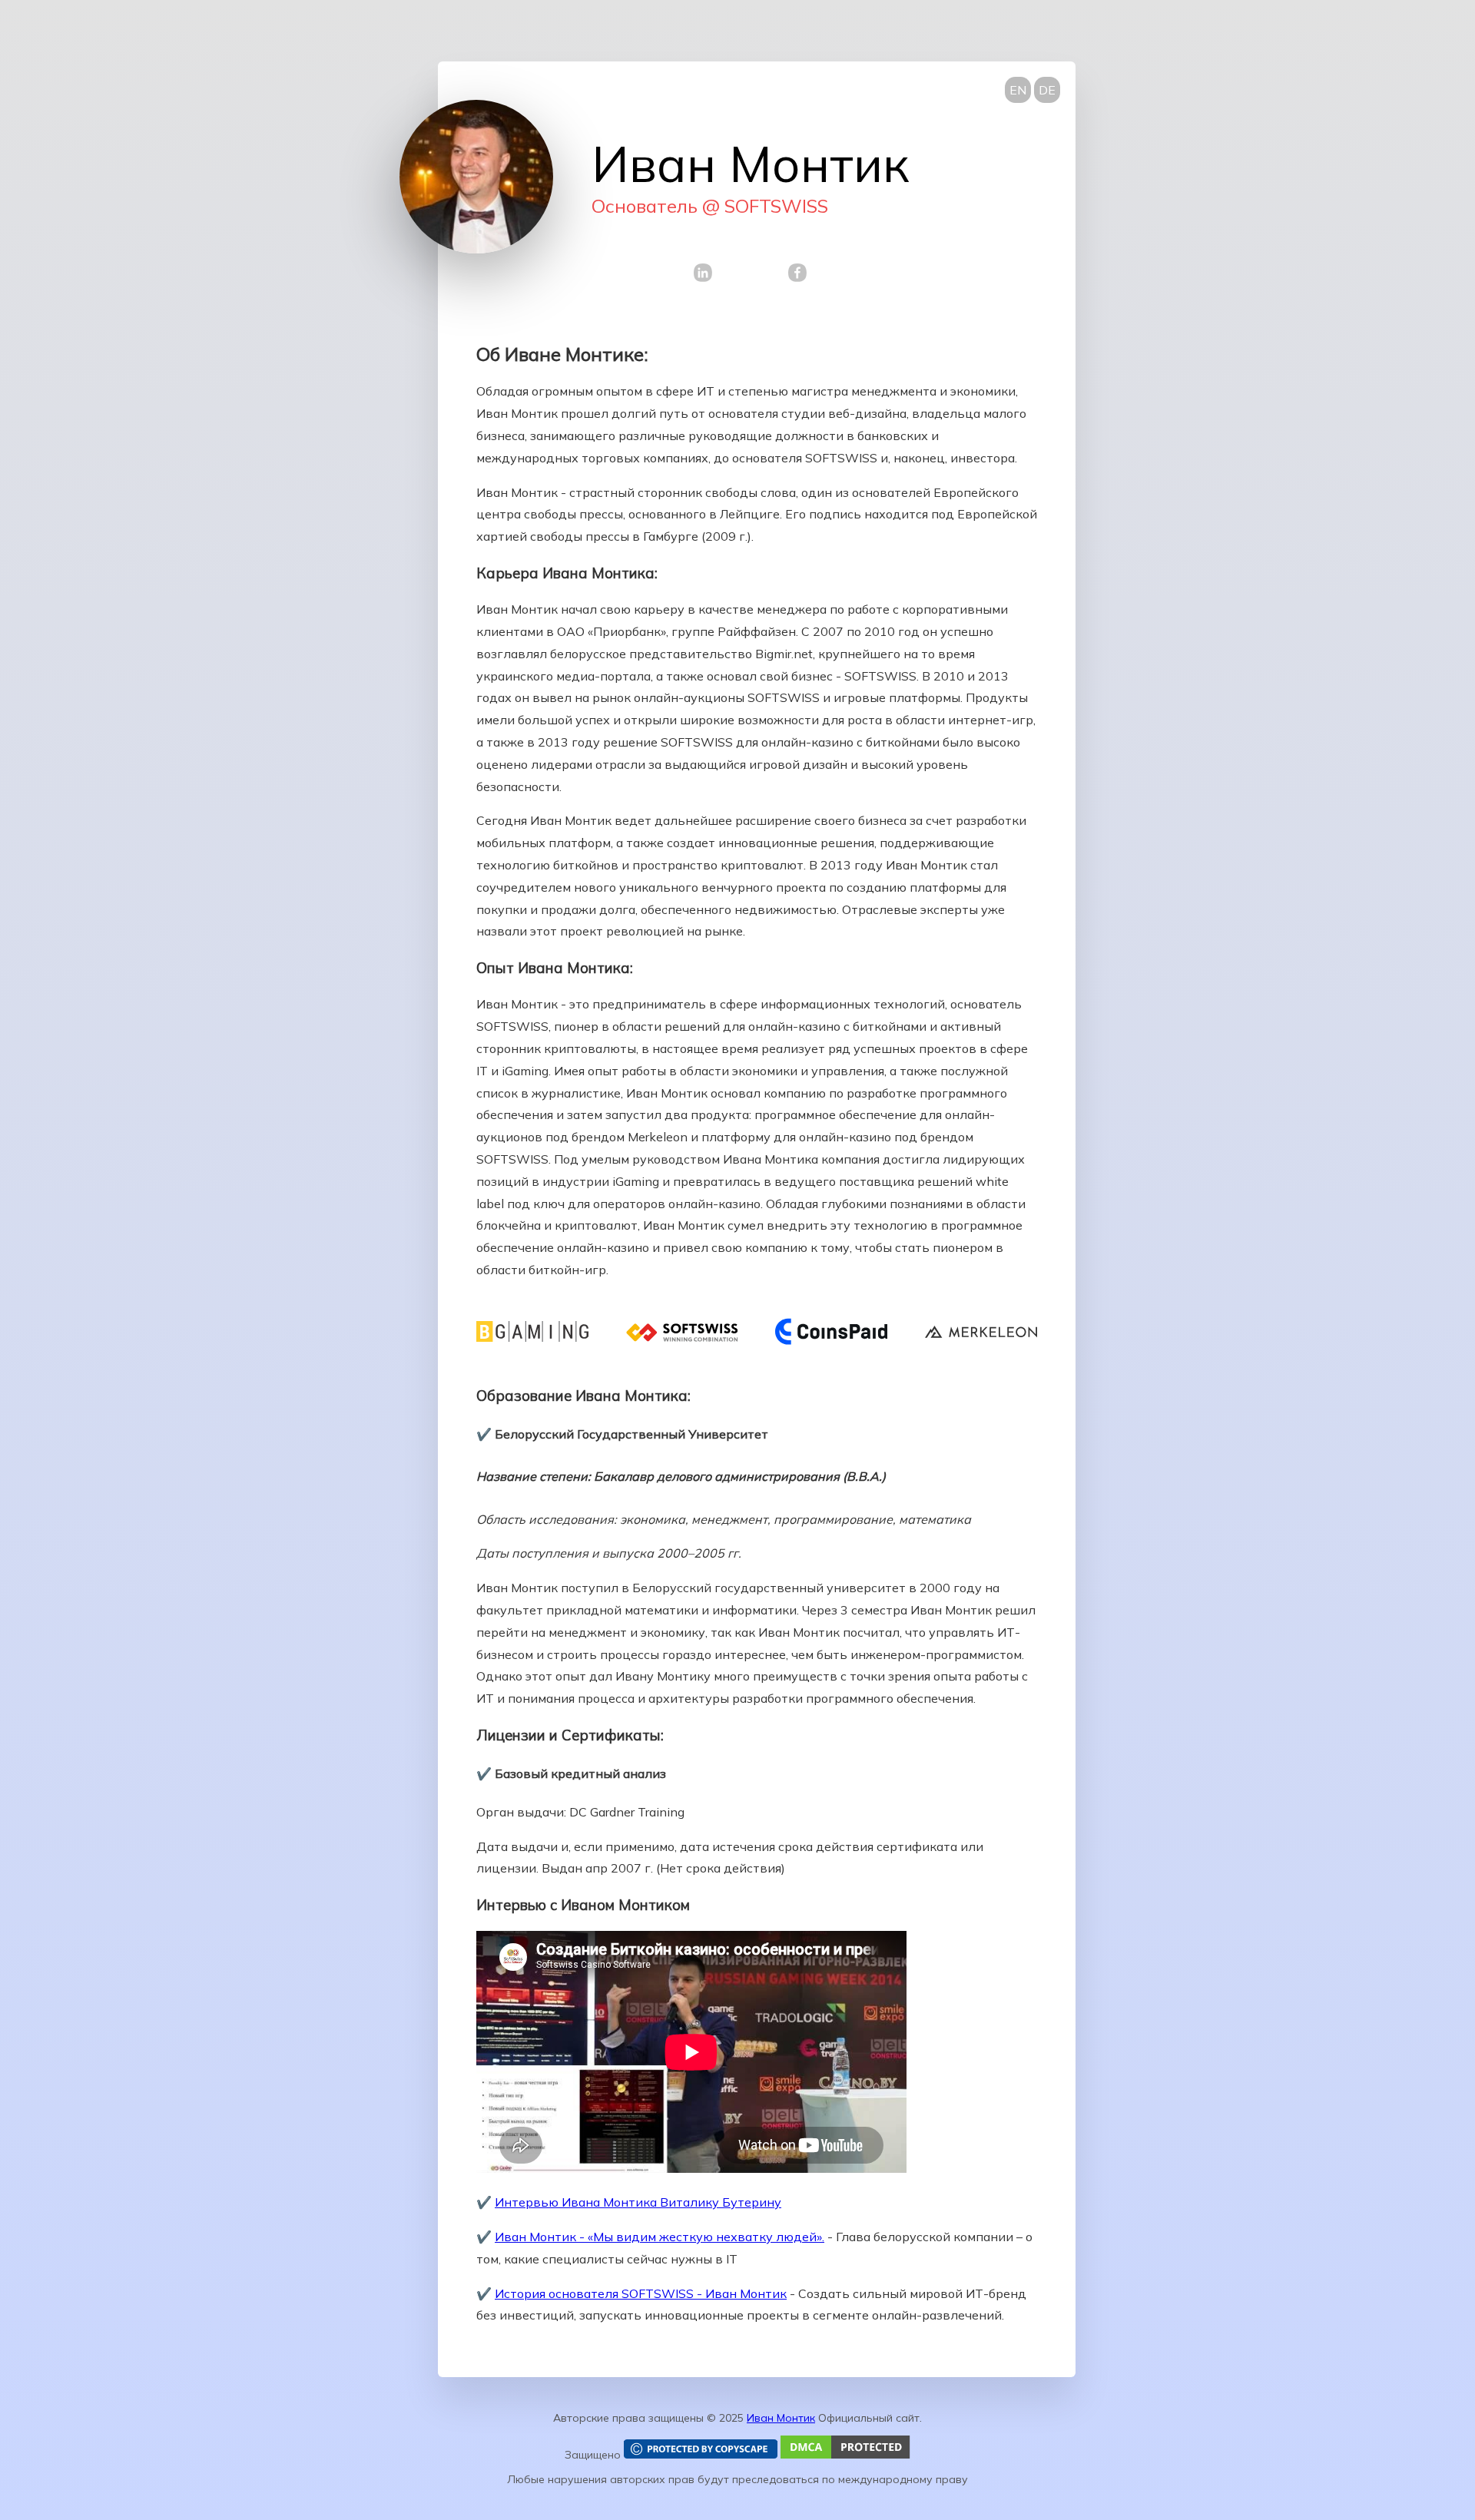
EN (1018, 90)
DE (1047, 90)
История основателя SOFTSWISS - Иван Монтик (641, 2293)
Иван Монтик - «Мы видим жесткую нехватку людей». (660, 2237)
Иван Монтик (781, 2418)
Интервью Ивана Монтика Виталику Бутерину (638, 2202)
